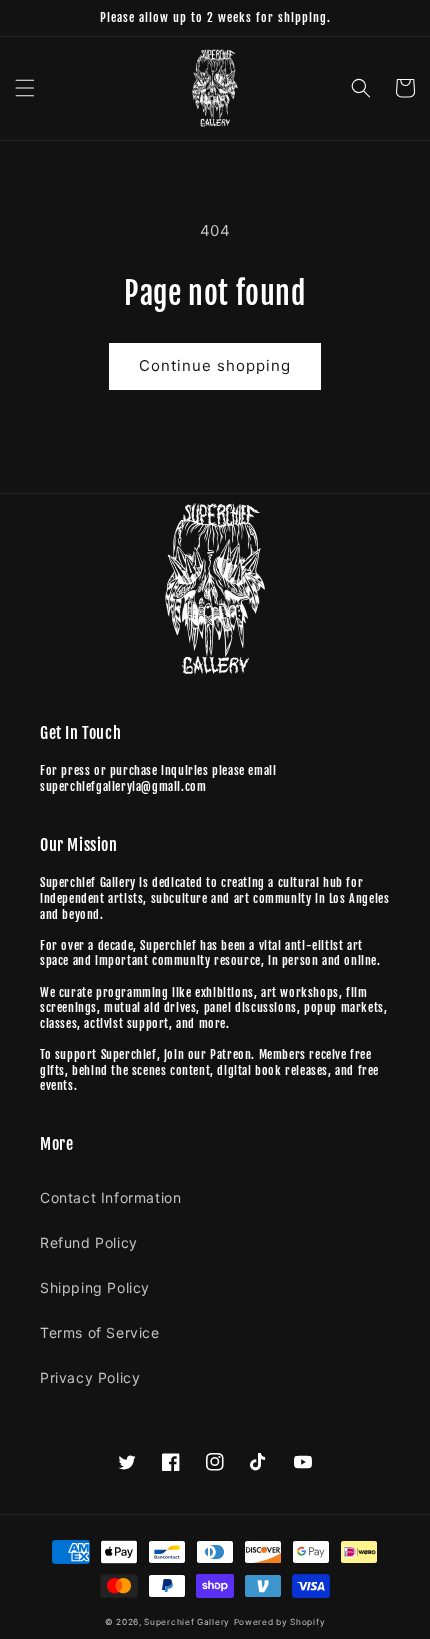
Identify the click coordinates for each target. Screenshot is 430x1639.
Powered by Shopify (280, 1622)
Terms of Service (100, 1332)
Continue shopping (215, 365)
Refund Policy (89, 1242)
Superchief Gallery (187, 1622)
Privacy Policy (90, 1377)
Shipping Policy (95, 1287)
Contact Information (110, 1197)
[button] (25, 88)
